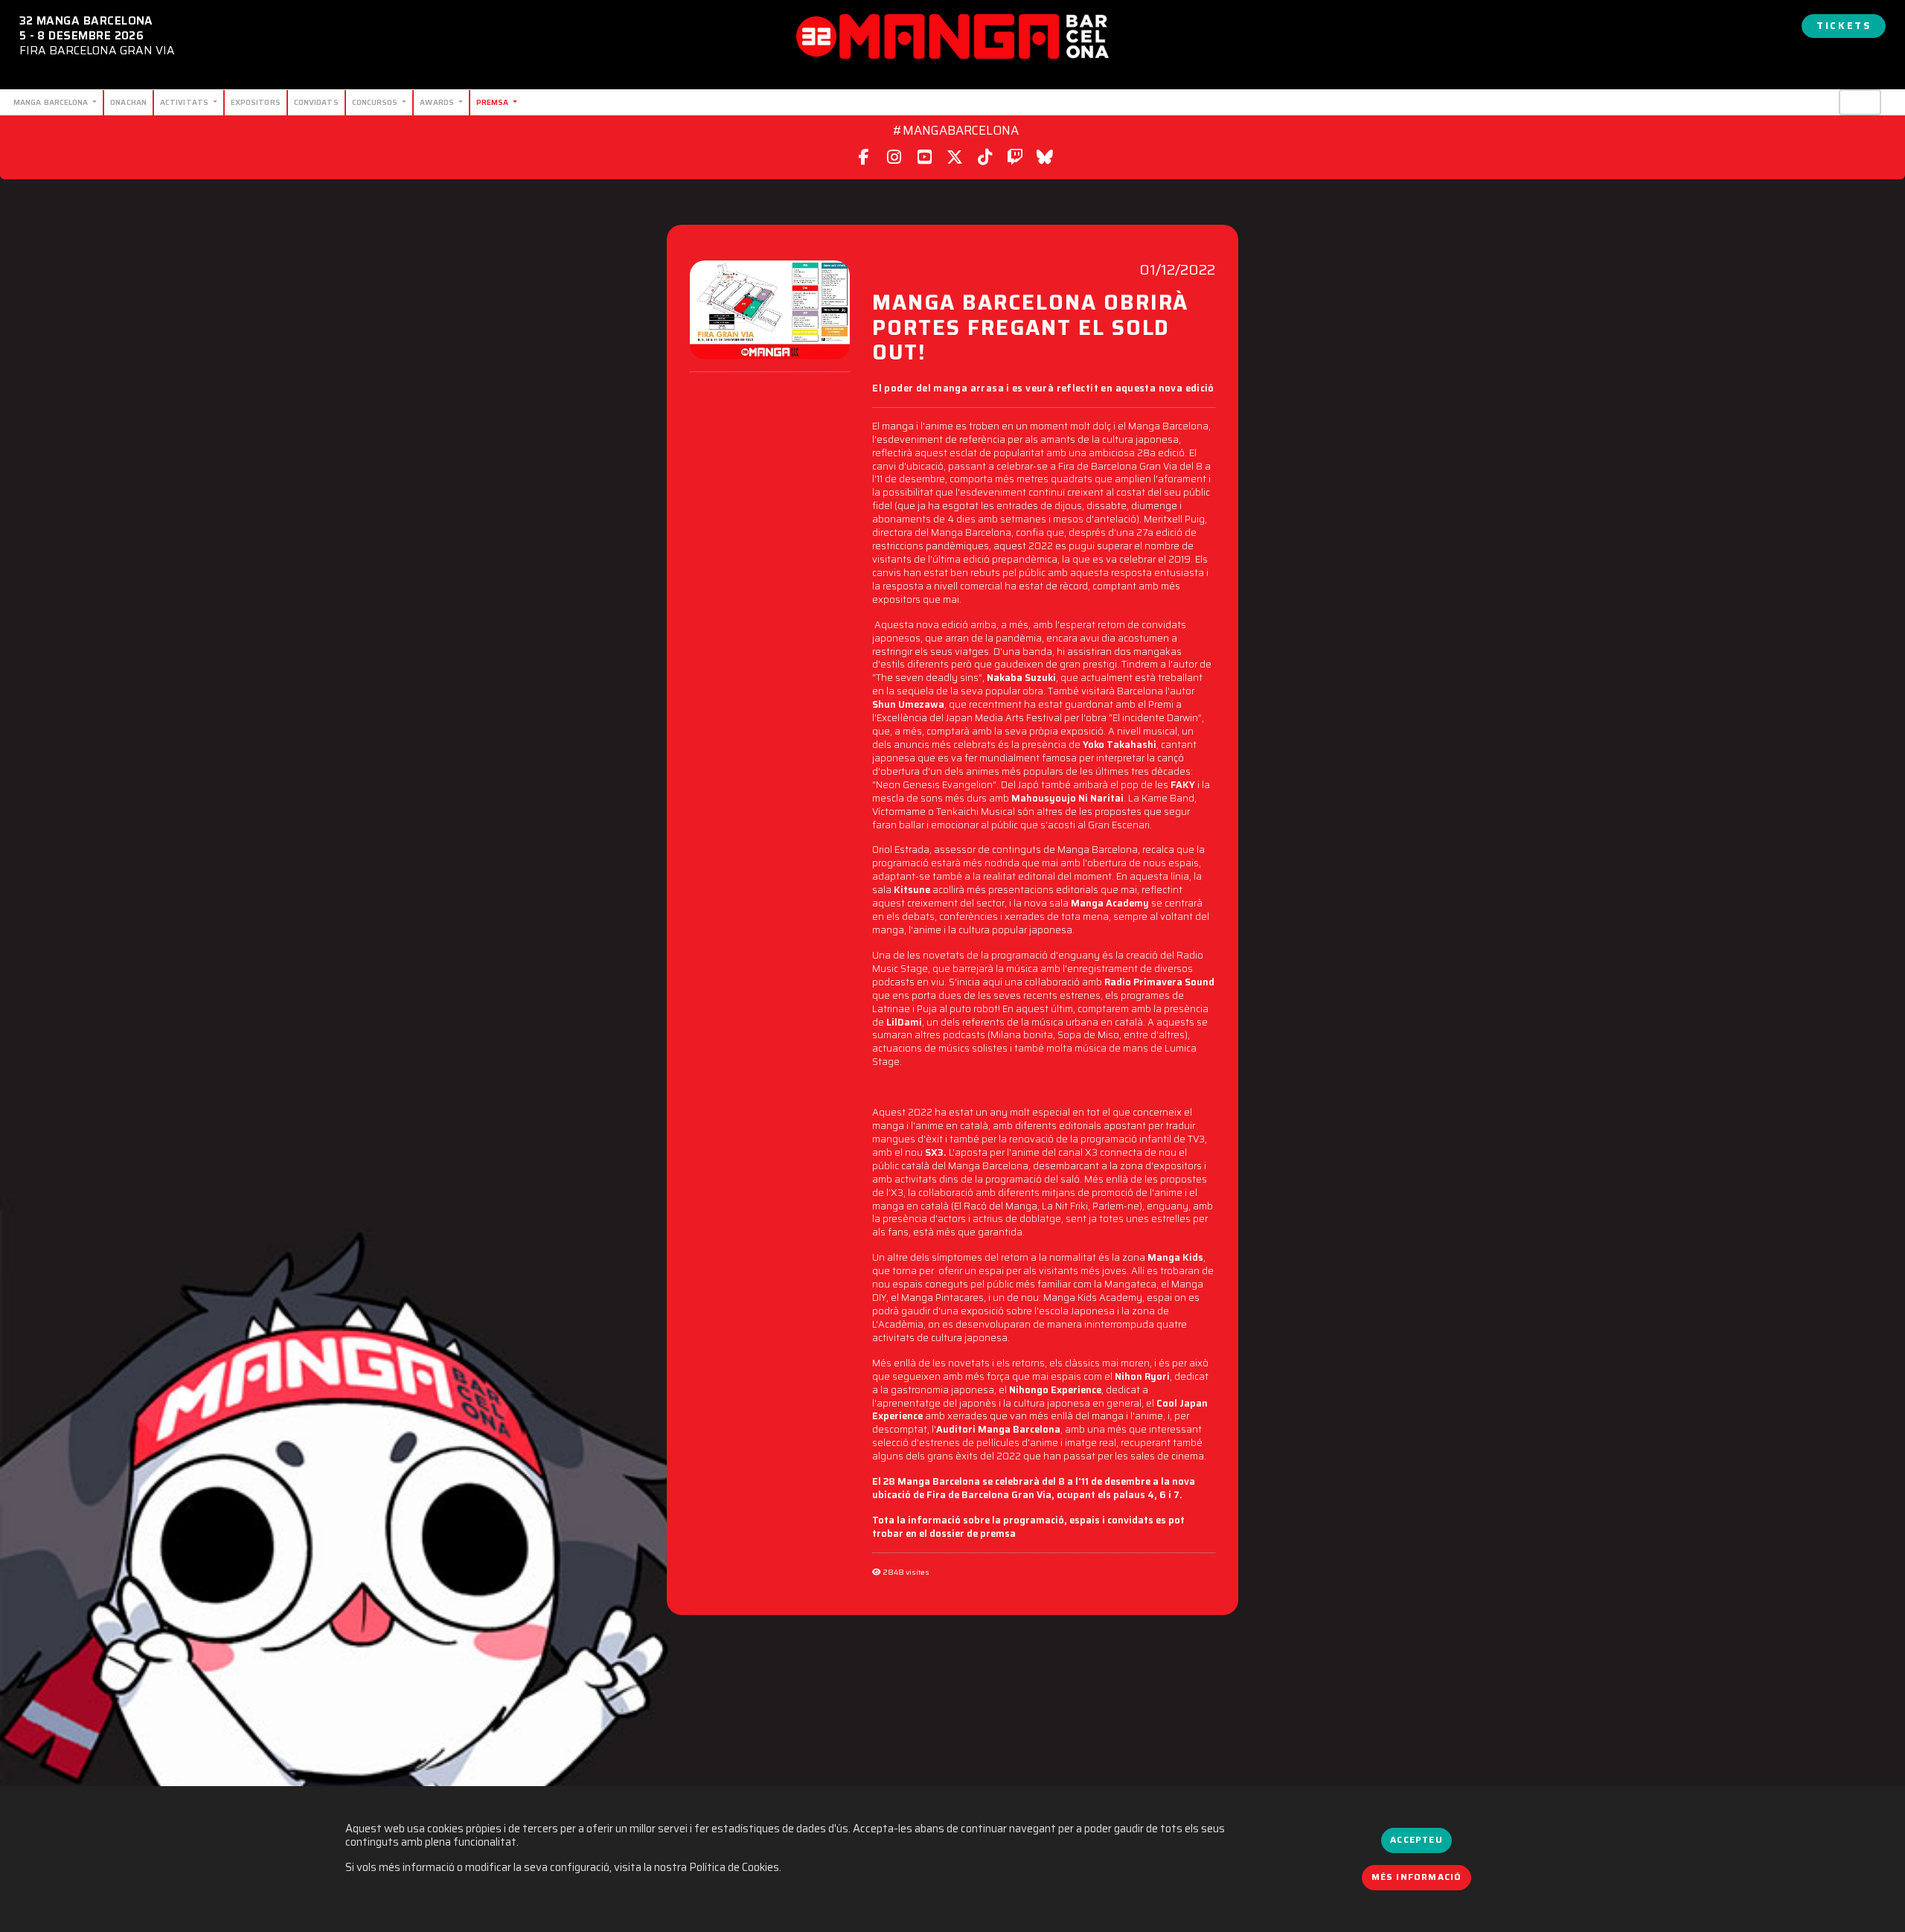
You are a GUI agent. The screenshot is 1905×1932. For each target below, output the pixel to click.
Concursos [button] (376, 102)
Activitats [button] (185, 102)
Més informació (1417, 1877)
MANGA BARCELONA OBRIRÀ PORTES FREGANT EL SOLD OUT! (1030, 326)
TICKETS (1844, 26)
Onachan (128, 102)
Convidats (316, 102)
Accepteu (1416, 1840)
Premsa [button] (494, 102)
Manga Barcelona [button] (52, 102)
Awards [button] (438, 102)
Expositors (256, 102)
